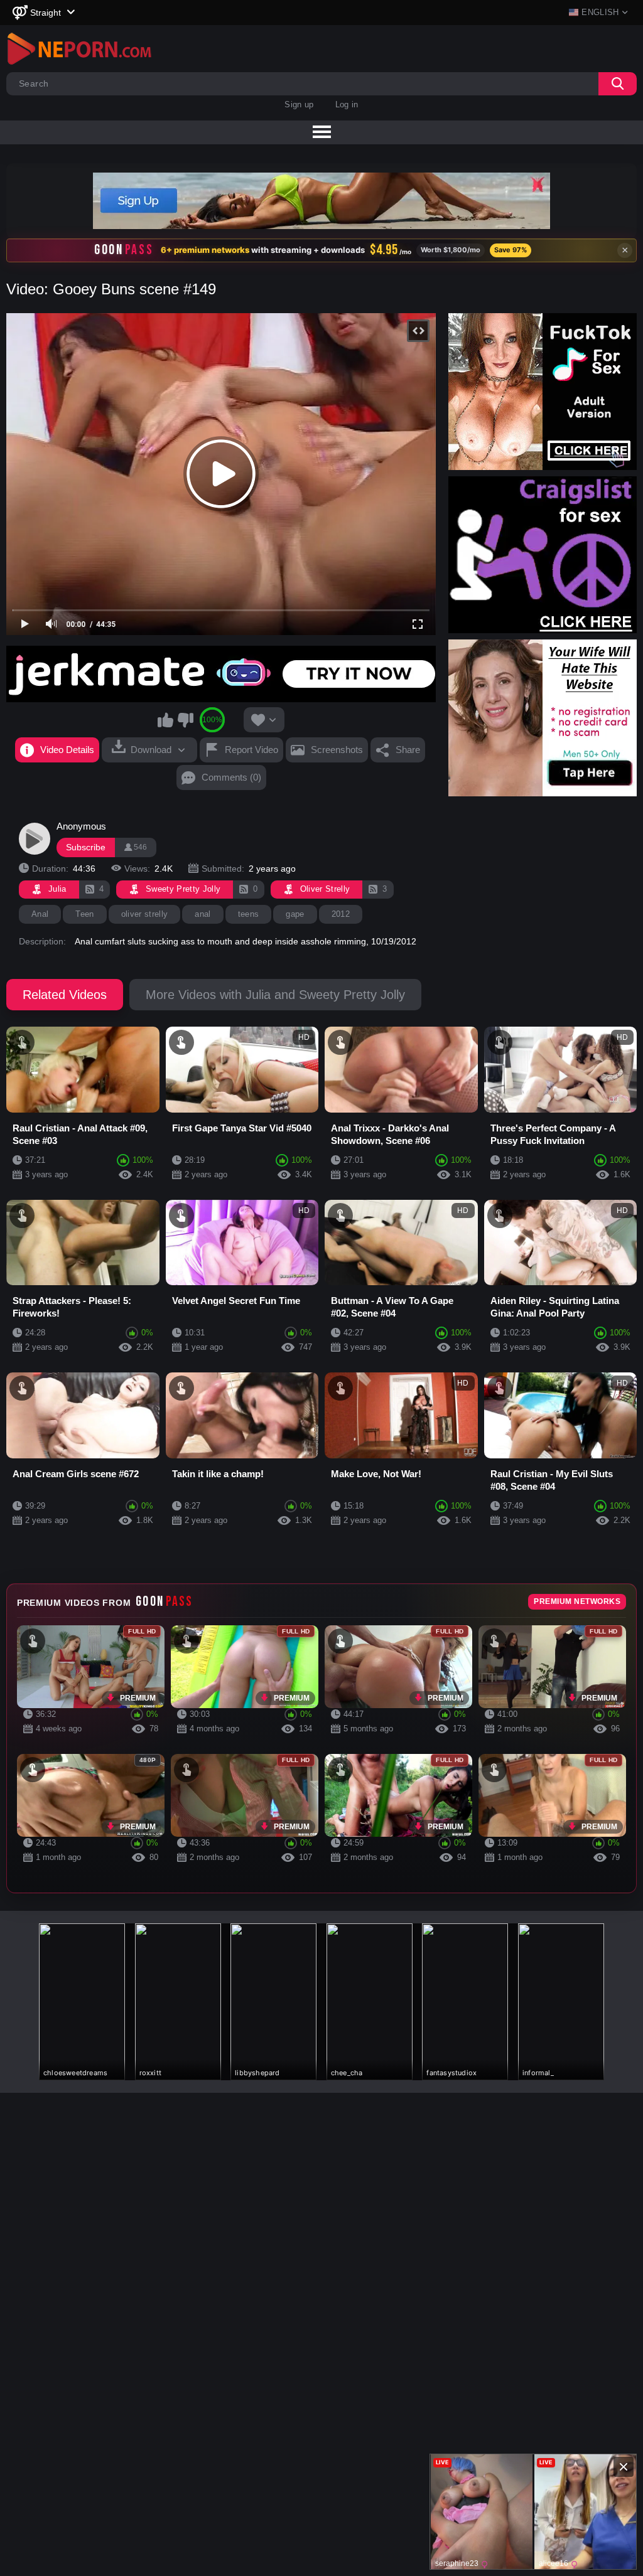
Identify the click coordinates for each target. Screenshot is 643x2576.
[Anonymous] (35, 838)
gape (295, 914)
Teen (84, 914)
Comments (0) (231, 777)
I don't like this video (185, 720)
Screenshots (337, 750)
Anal (40, 914)
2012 (341, 914)
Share (408, 750)
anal (203, 914)
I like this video (166, 720)
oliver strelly (145, 914)
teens (249, 914)
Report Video (251, 750)
